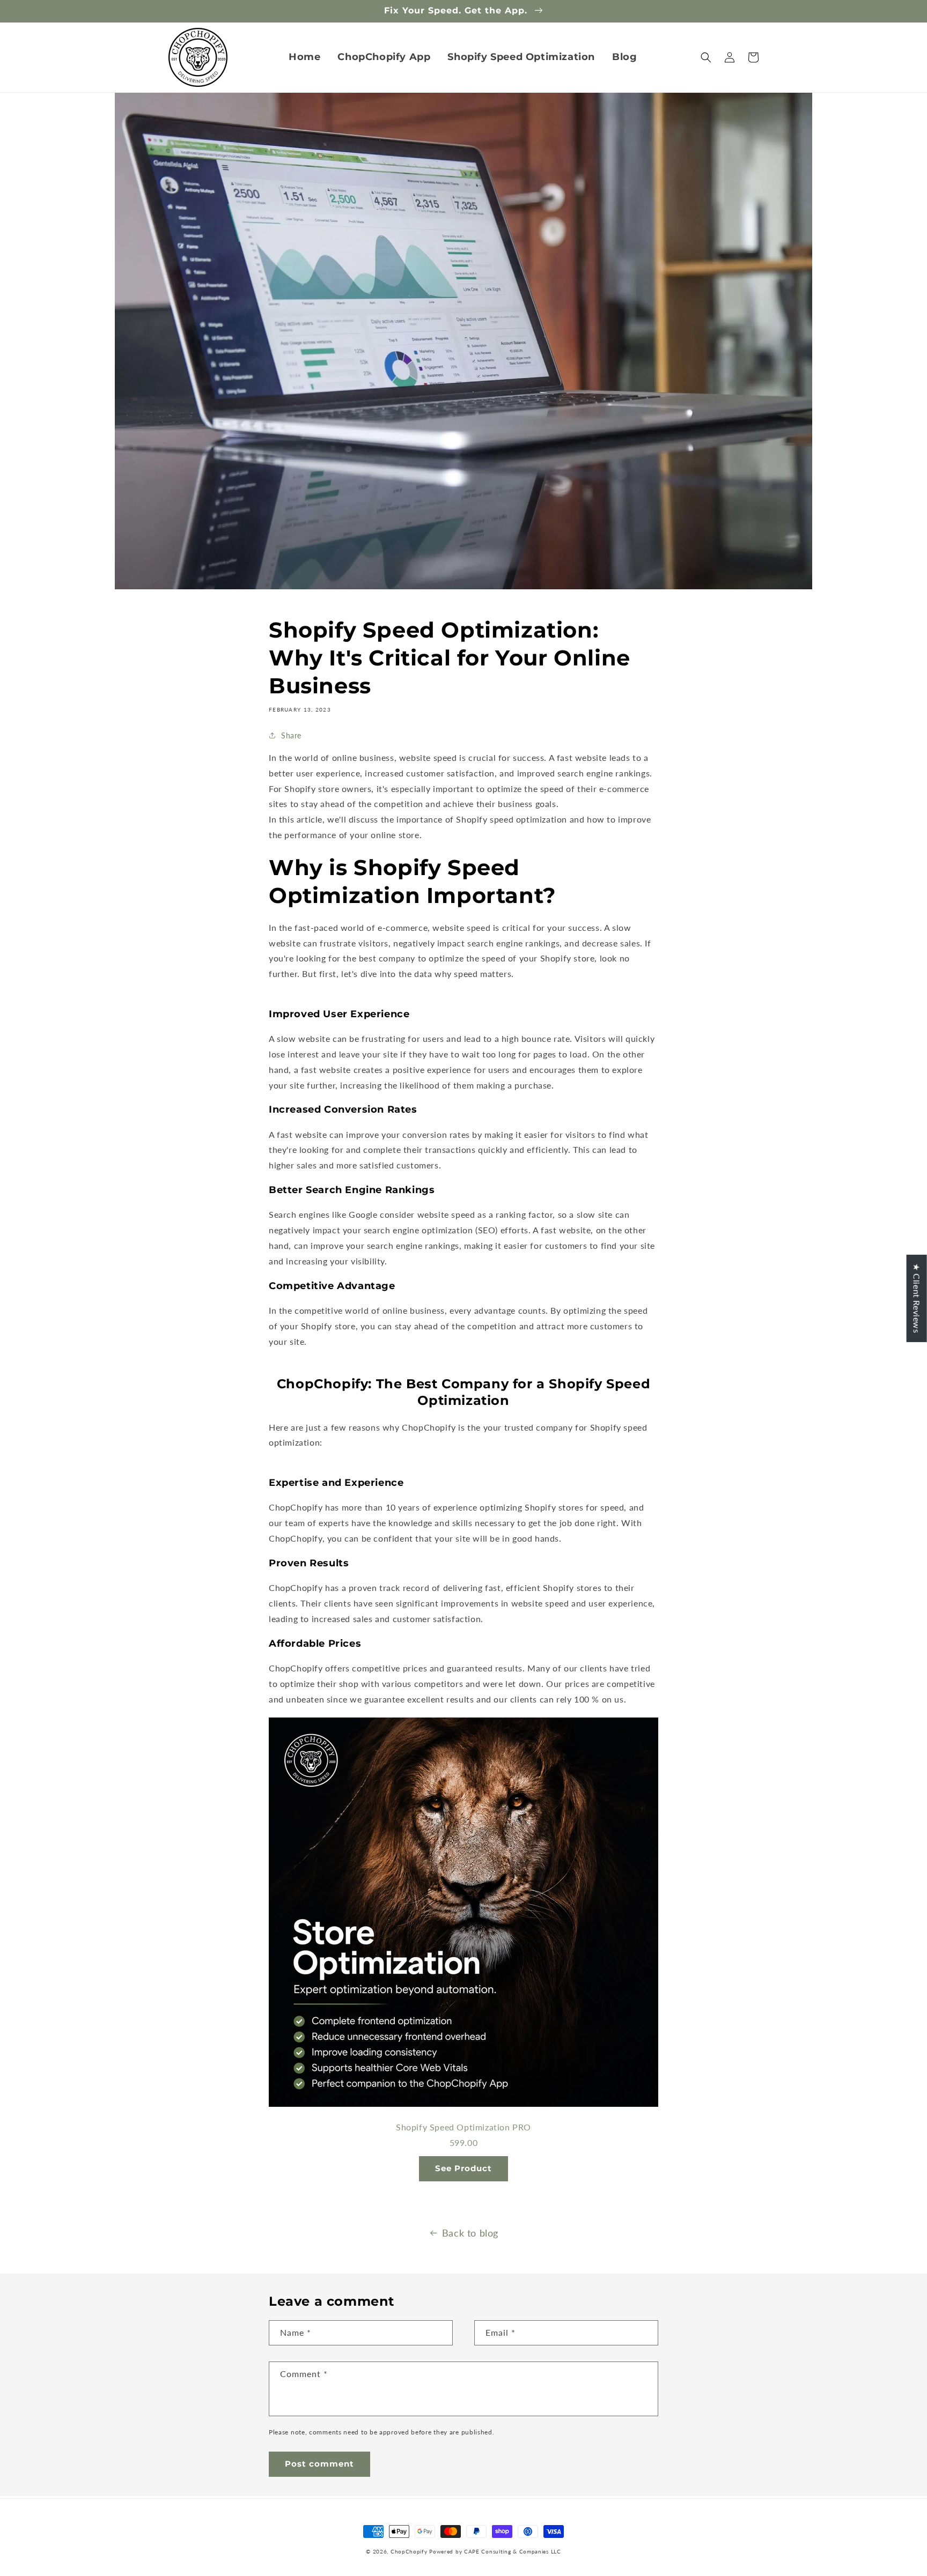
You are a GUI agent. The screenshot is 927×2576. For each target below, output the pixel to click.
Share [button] (291, 735)
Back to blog (470, 2233)
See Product (464, 2168)
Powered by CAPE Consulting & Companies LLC (495, 2551)
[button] (706, 57)
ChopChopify (409, 2551)
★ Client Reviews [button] (917, 1298)
